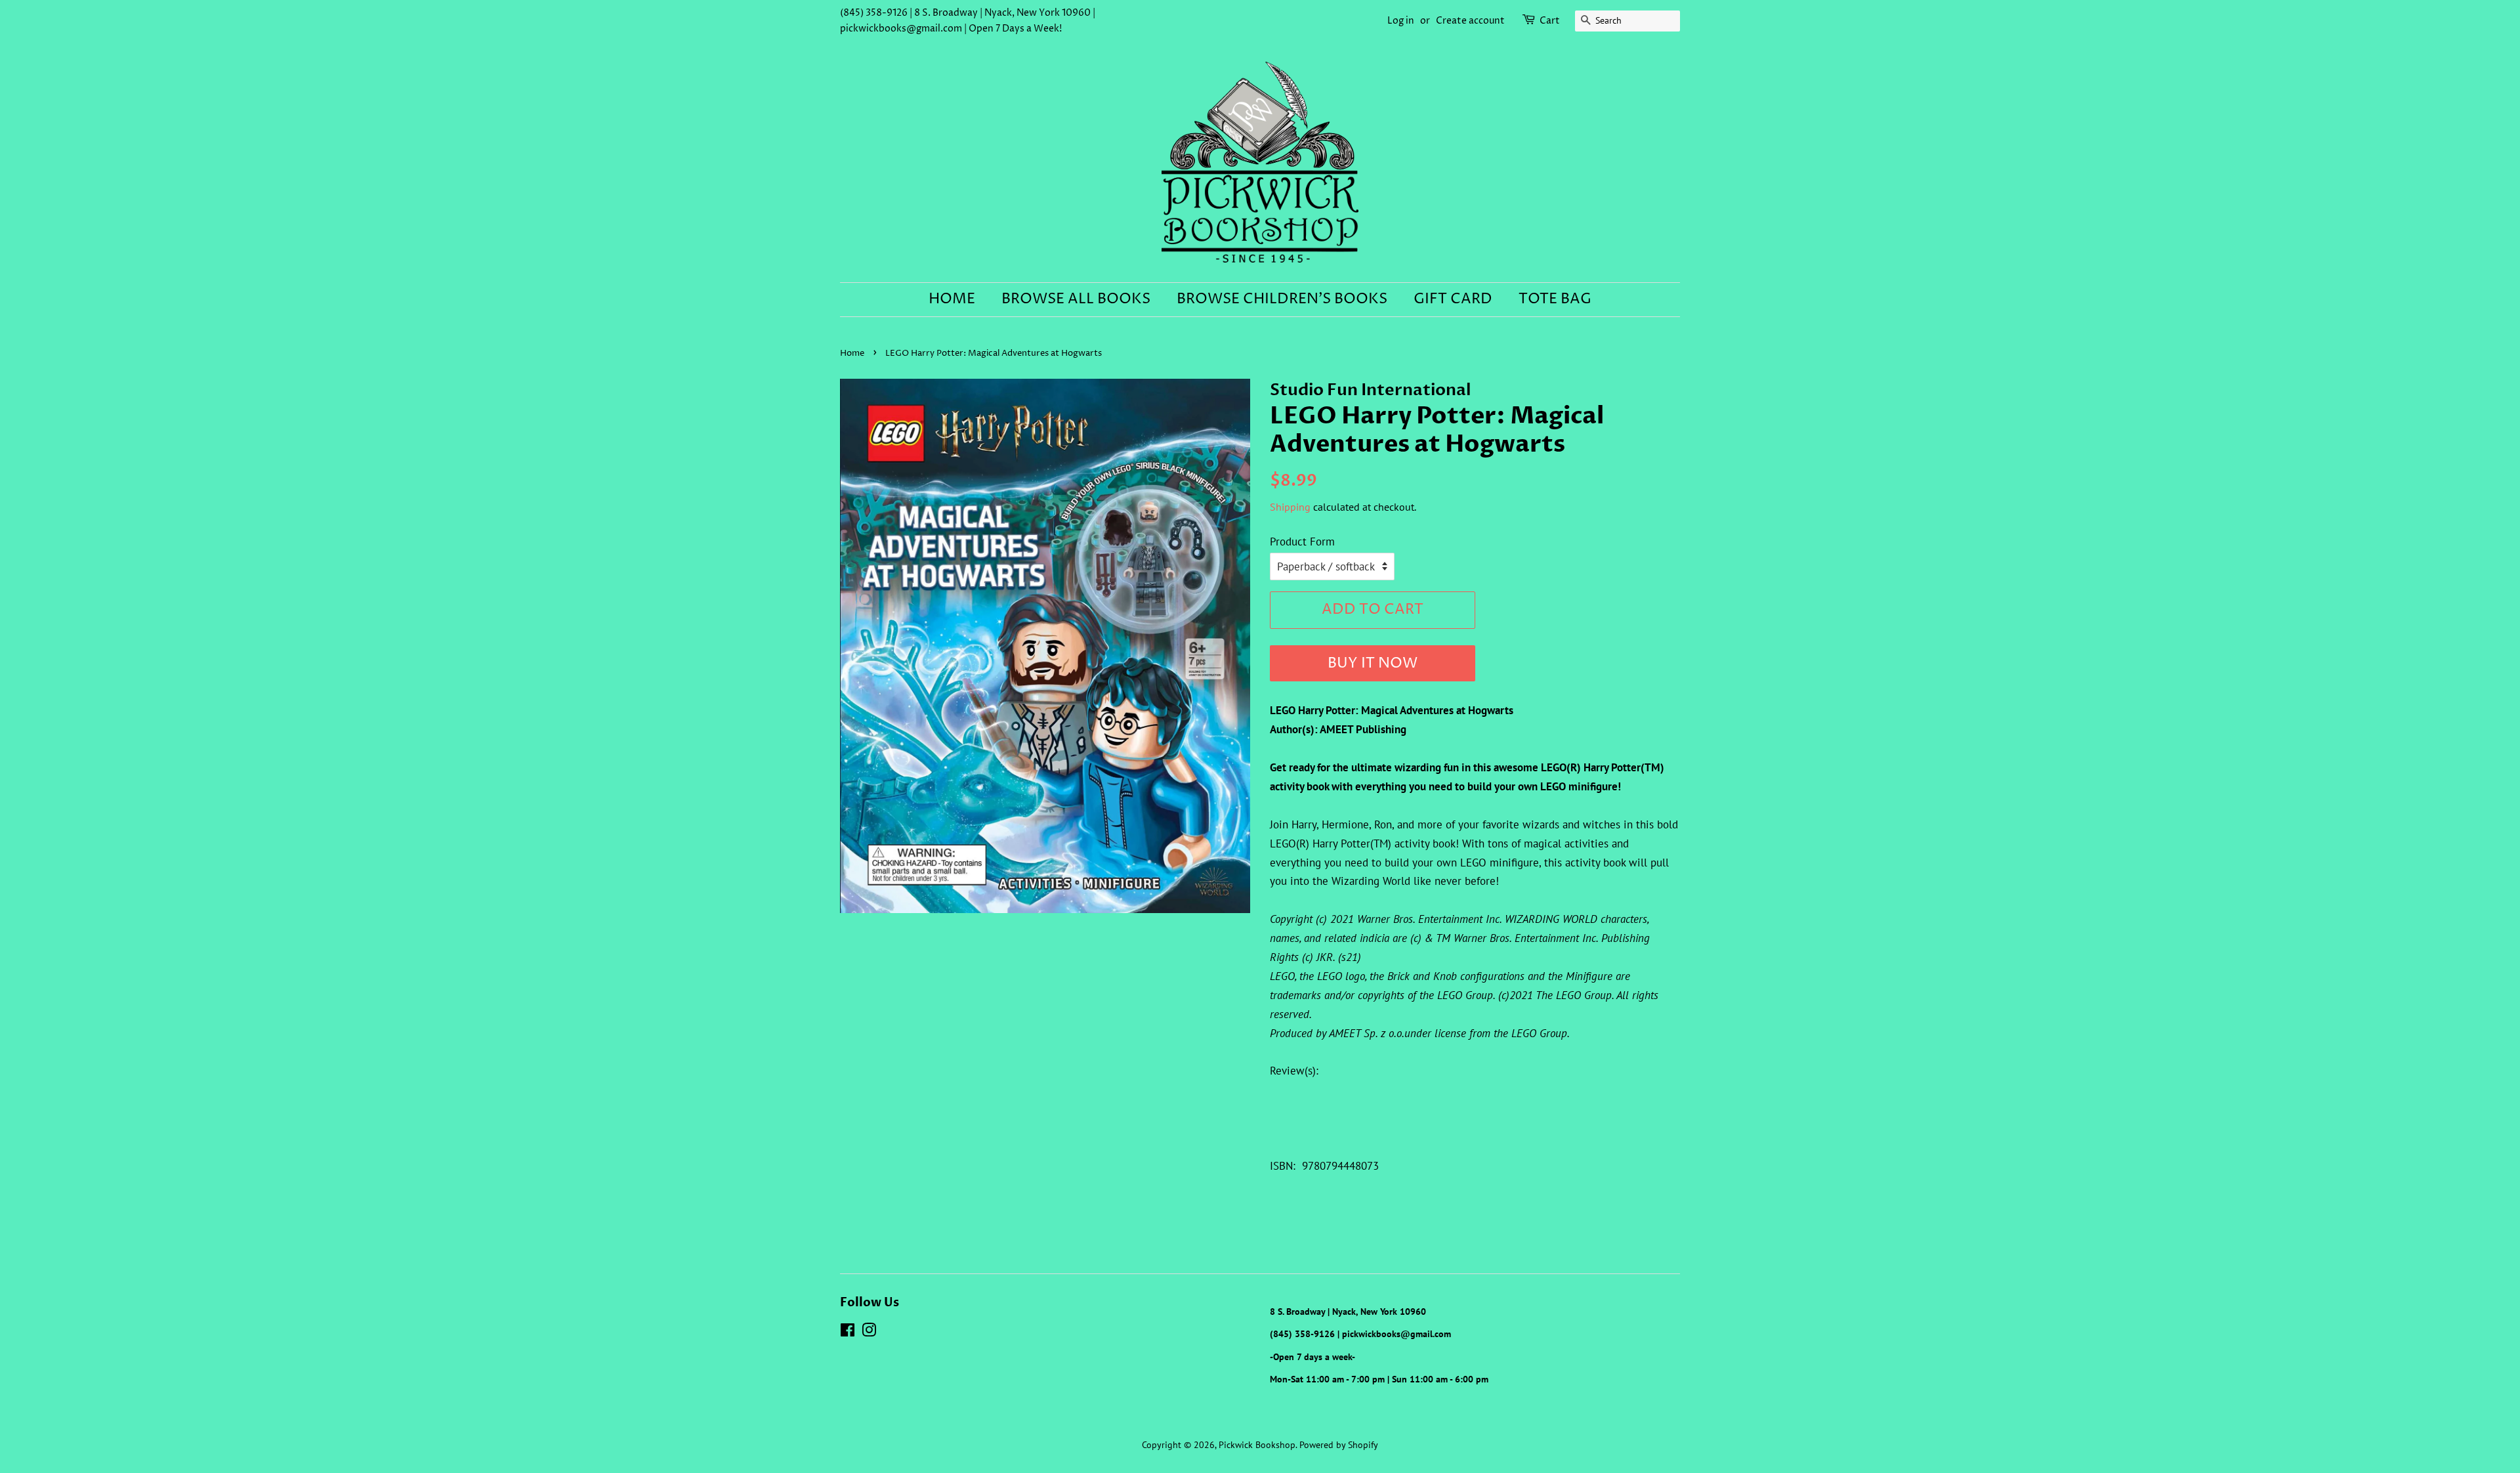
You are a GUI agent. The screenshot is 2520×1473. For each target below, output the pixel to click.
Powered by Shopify (1339, 1444)
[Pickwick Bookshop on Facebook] (848, 1332)
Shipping (1290, 507)
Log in (1401, 21)
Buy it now (1373, 664)
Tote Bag (1555, 299)
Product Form (1302, 542)
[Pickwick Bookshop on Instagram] (869, 1332)
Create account (1470, 21)
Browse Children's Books (1282, 299)
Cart (1550, 21)
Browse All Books (1076, 299)
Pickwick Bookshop (1257, 1444)
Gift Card (1453, 299)
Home (952, 299)
